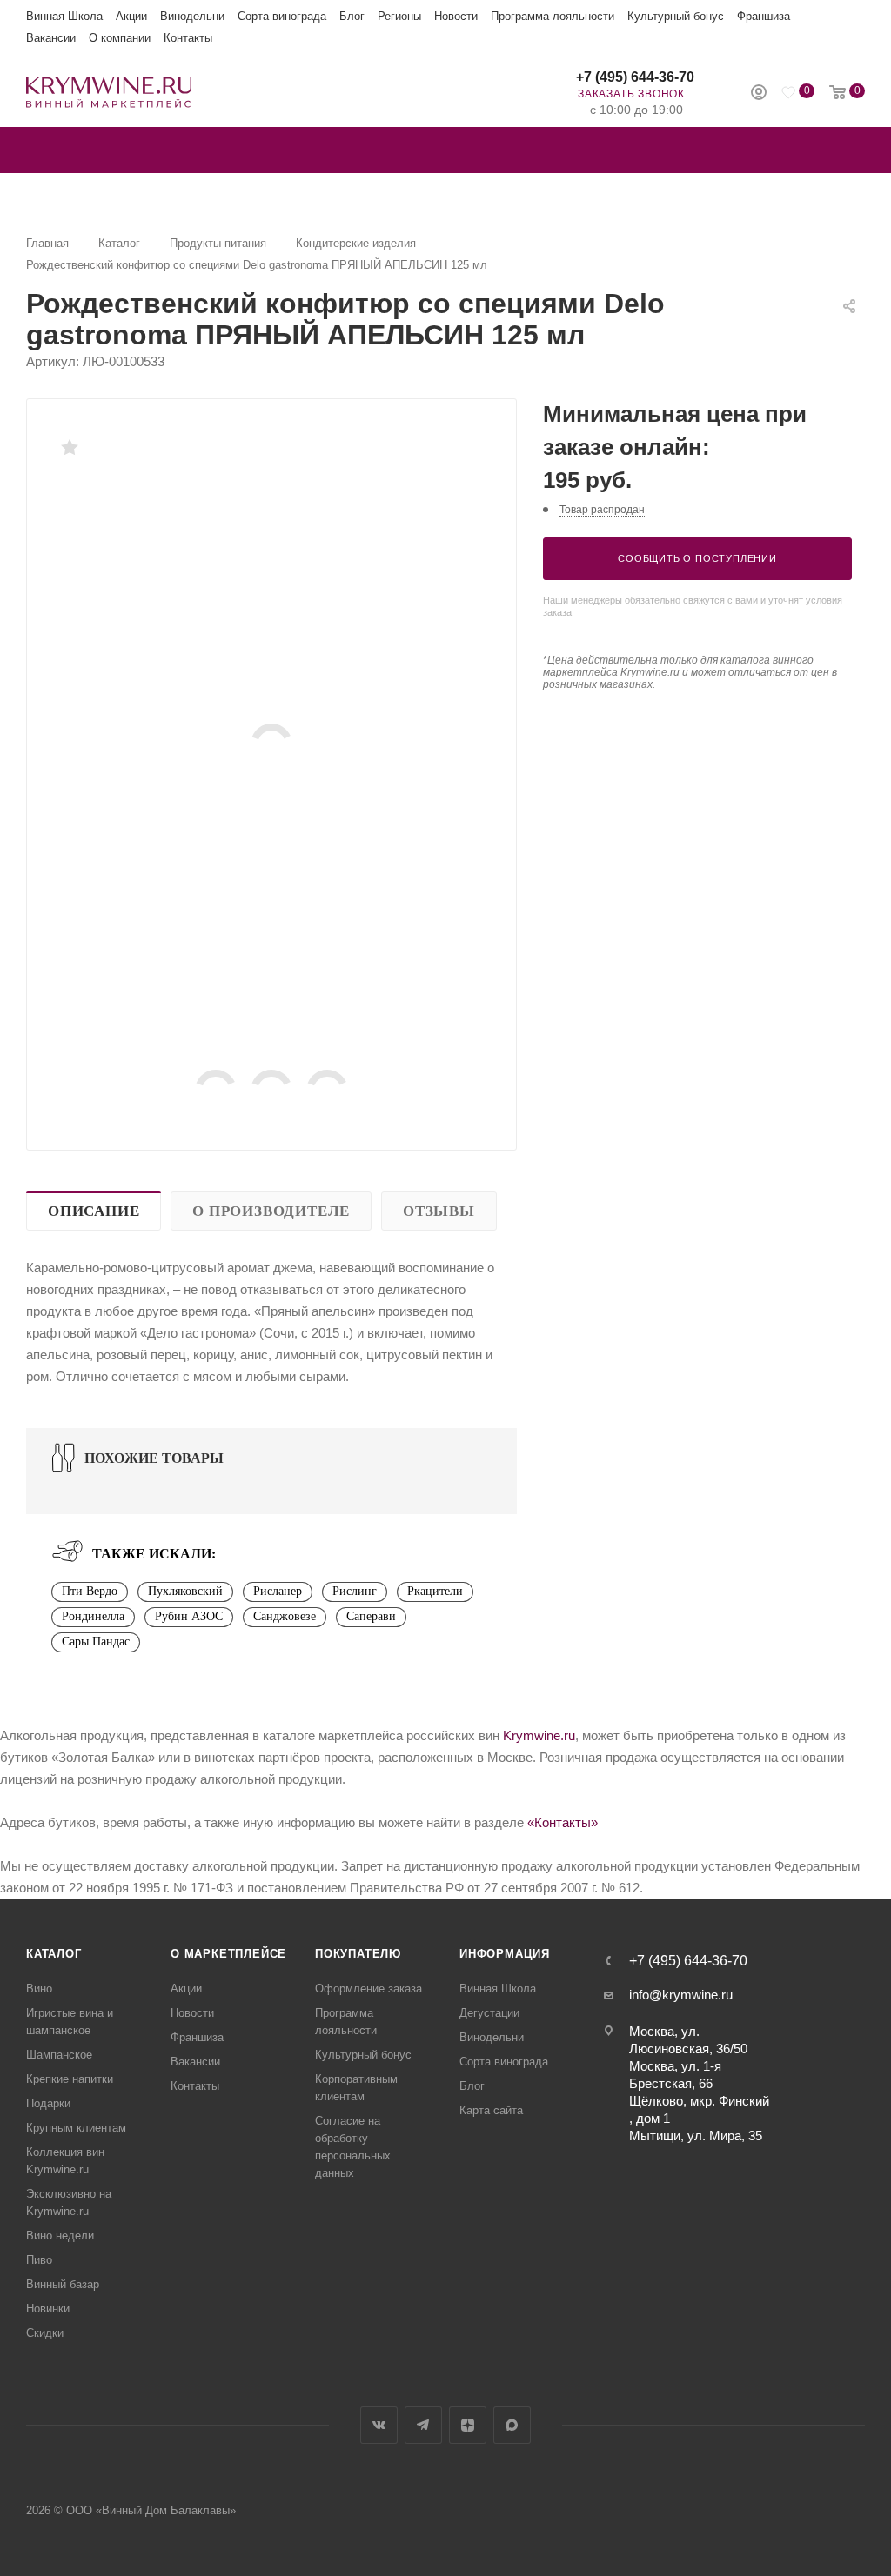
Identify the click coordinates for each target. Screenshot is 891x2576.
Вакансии (51, 38)
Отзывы (439, 1211)
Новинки (48, 2309)
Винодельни (192, 16)
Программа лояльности (553, 16)
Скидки (45, 2333)
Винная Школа (64, 16)
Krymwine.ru (539, 1735)
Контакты (188, 38)
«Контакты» (563, 1822)
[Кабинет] (759, 94)
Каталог (54, 1954)
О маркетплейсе (228, 1954)
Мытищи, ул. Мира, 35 (696, 2136)
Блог (352, 16)
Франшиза (764, 16)
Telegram (423, 2425)
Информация (505, 1954)
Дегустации (489, 2013)
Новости (456, 16)
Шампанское (59, 2055)
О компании (120, 38)
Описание (94, 1211)
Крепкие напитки (70, 2079)
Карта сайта (491, 2110)
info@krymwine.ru (681, 1995)
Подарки (48, 2103)
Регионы (399, 16)
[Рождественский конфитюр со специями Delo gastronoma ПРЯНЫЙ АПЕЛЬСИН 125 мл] (271, 744)
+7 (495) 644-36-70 (635, 77)
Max (512, 2425)
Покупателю (358, 1954)
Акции (131, 16)
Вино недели (60, 2236)
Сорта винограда (282, 16)
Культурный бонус (676, 16)
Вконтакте (379, 2425)
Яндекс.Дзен (468, 2425)
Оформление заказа (368, 1989)
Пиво (39, 2260)
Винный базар (63, 2284)
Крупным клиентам (76, 2128)
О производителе (271, 1211)
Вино (39, 1989)
